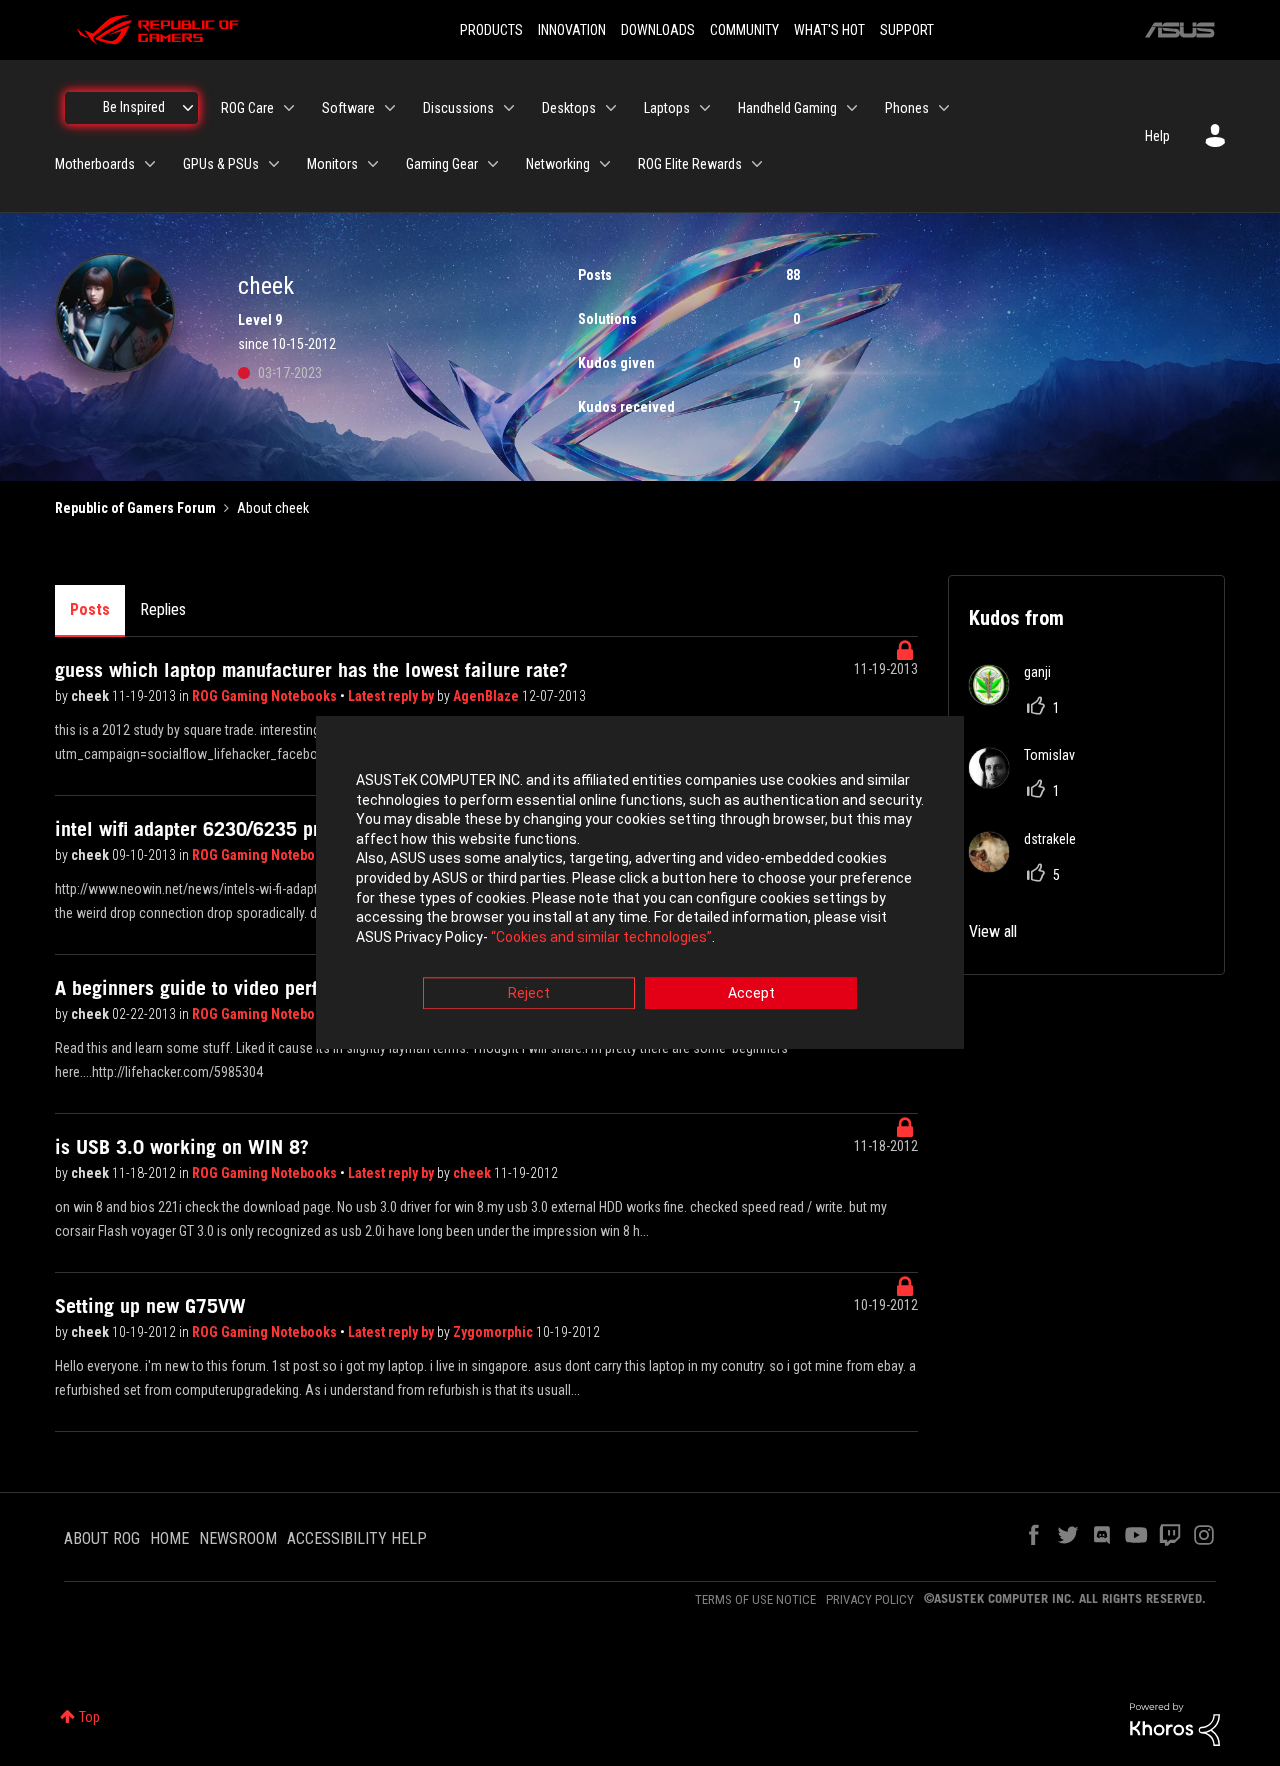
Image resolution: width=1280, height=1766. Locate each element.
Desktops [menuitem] (569, 108)
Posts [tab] (90, 609)
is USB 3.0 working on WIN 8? (182, 1147)
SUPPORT (907, 30)
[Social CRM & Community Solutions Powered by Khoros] (1175, 1723)
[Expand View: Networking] (605, 164)
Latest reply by (392, 696)
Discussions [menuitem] (458, 108)
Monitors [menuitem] (332, 164)
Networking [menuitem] (558, 164)
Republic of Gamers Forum (135, 508)
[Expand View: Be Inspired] (188, 108)
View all (993, 931)
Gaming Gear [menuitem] (442, 164)
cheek (91, 696)
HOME (169, 1538)
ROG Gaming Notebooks (266, 696)
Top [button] (89, 1717)
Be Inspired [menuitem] (134, 107)
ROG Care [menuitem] (247, 108)
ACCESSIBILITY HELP (357, 1538)
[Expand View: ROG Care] (289, 108)
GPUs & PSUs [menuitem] (221, 164)
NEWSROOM (238, 1538)
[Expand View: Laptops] (705, 108)
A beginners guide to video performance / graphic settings (298, 988)
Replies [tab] (163, 609)
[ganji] (1017, 699)
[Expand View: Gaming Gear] (493, 164)
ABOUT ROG (102, 1538)
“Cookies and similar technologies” (601, 937)
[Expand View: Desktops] (611, 108)
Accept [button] (751, 994)
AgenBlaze (487, 696)
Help (1157, 136)
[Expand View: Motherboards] (150, 164)
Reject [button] (529, 994)
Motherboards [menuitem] (95, 164)
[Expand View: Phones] (944, 108)
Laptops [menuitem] (667, 108)
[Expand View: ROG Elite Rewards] (757, 164)
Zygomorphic (494, 1332)
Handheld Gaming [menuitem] (787, 108)
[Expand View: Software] (390, 108)
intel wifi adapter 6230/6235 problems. (220, 829)
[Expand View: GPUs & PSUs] (274, 164)
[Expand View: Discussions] (509, 108)
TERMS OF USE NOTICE (755, 1599)
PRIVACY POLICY (870, 1599)
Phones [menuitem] (907, 108)
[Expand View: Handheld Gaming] (852, 108)
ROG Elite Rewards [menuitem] (690, 164)
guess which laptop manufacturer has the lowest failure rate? (311, 670)
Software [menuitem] (348, 108)
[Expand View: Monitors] (373, 164)
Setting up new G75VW (150, 1306)
